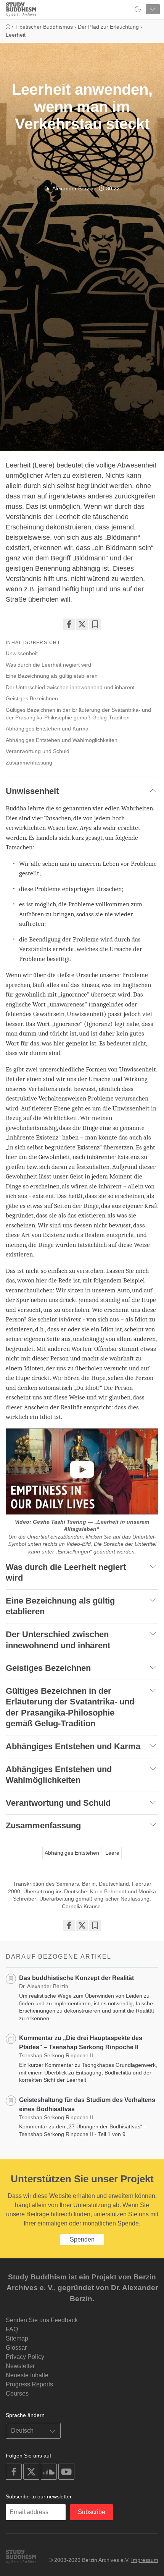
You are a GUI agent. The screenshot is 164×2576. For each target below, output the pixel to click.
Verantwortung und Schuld (38, 751)
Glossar (16, 2348)
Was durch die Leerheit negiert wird (48, 665)
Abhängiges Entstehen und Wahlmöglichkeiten (62, 740)
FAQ (12, 2329)
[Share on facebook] (69, 624)
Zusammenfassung (29, 763)
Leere (112, 1853)
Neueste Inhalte (27, 2375)
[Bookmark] (95, 624)
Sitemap (17, 2338)
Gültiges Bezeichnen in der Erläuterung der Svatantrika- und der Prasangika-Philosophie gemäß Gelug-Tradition (78, 714)
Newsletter (20, 2366)
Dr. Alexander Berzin (69, 188)
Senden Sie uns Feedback (42, 2320)
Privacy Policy (25, 2357)
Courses (17, 2393)
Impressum (145, 2560)
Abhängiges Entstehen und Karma (47, 729)
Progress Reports (29, 2384)
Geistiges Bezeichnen (32, 698)
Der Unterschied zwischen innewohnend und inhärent (70, 687)
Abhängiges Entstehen (72, 1853)
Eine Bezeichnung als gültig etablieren (52, 676)
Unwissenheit (22, 653)
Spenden (82, 2239)
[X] (82, 624)
